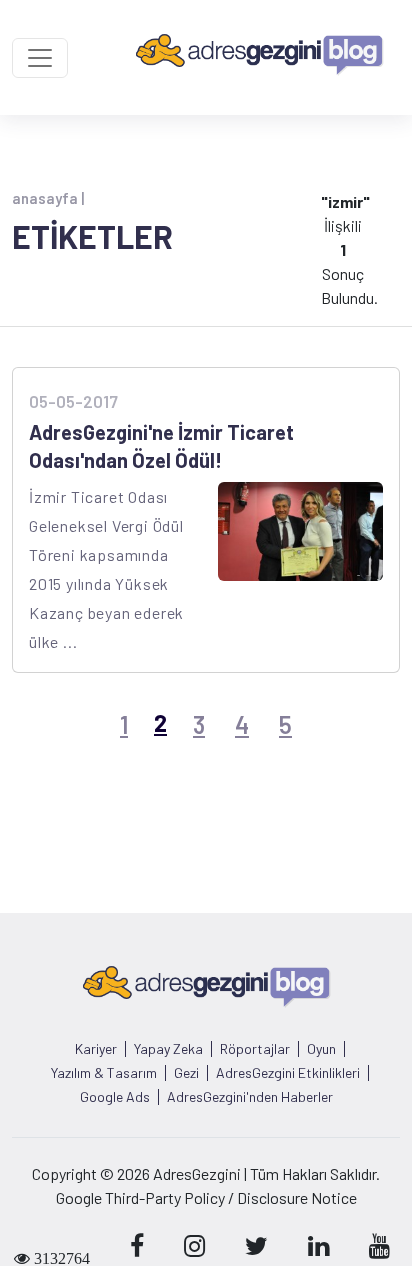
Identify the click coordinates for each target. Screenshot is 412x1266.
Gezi (186, 1073)
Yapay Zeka (168, 1049)
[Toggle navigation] (40, 58)
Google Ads (115, 1097)
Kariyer (96, 1049)
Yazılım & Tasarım (104, 1073)
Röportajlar (255, 1049)
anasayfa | (48, 198)
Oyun (321, 1049)
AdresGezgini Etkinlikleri (288, 1073)
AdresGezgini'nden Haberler (250, 1097)
